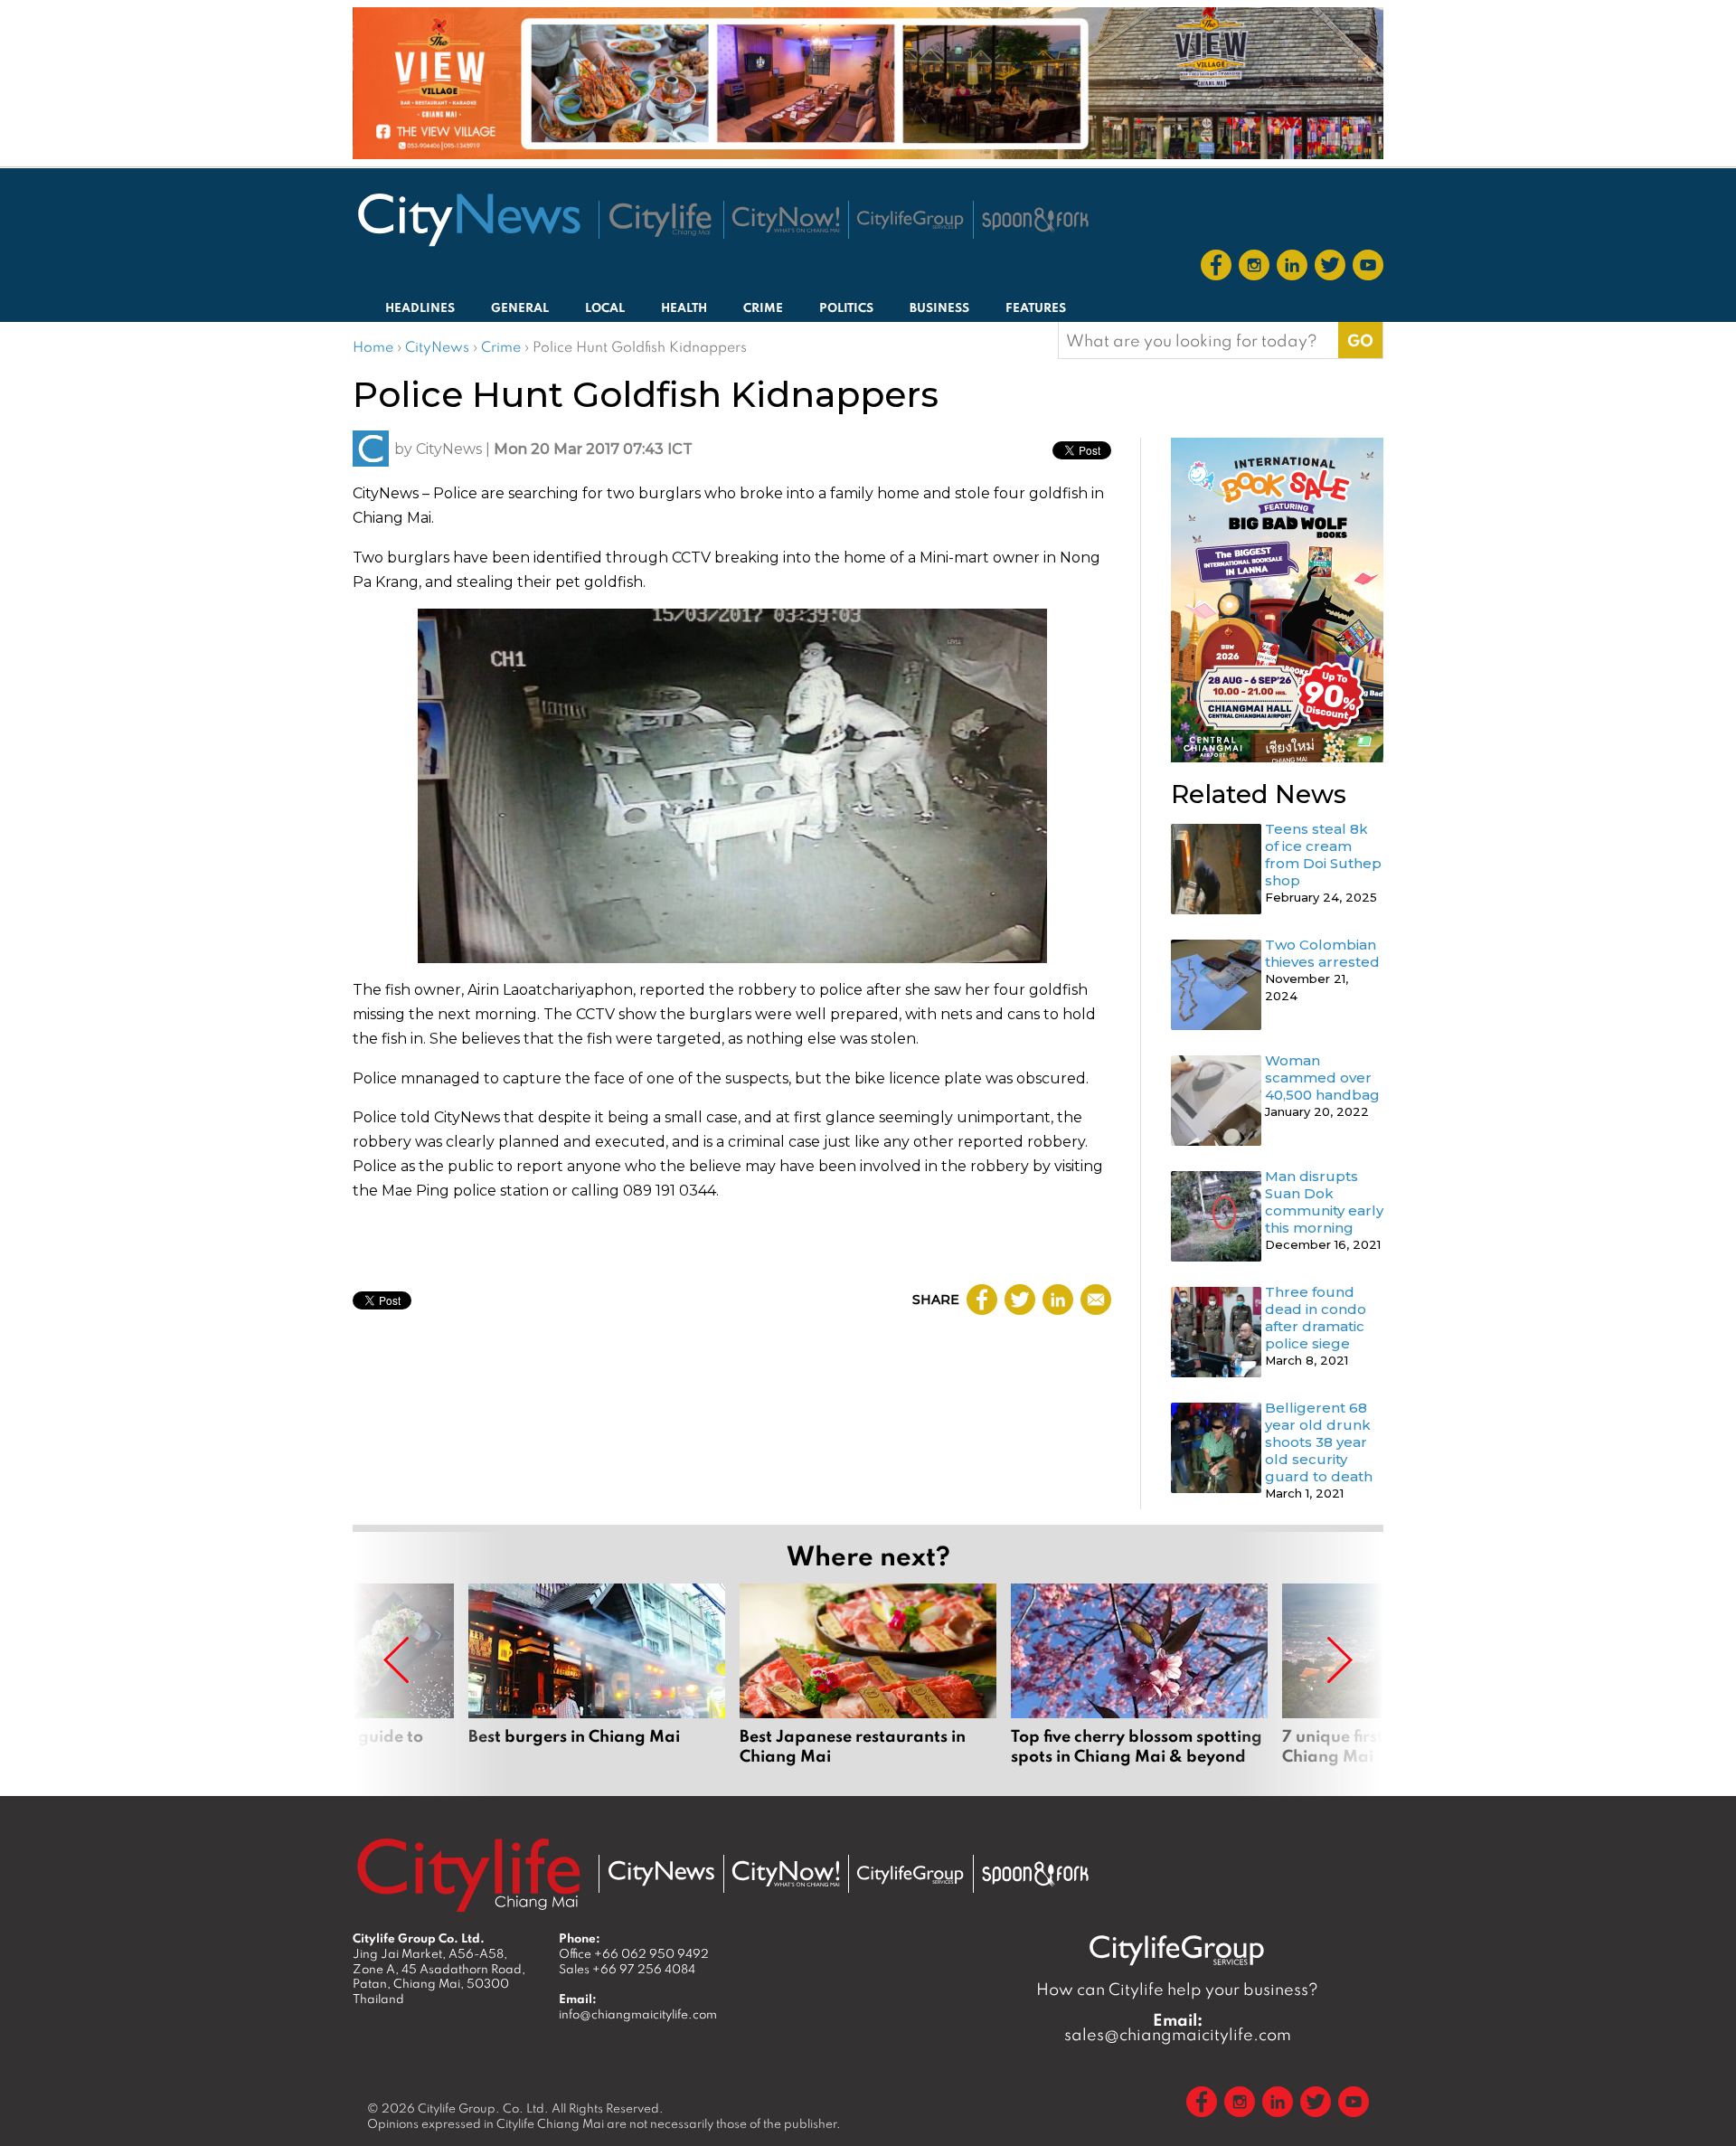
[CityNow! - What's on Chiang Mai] (786, 220)
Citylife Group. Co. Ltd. (483, 2108)
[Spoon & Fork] (1035, 220)
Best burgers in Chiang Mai (597, 1675)
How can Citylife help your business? (1177, 1989)
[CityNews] (468, 220)
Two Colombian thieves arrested (1322, 953)
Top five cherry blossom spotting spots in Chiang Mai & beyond (1139, 1675)
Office (634, 1953)
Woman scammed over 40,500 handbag (1322, 1078)
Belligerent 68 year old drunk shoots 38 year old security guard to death (1319, 1442)
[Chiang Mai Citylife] (661, 220)
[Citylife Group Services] (910, 219)
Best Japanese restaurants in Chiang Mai (868, 1675)
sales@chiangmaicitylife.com (1178, 2028)
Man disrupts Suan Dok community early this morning (1324, 1202)
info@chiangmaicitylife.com (638, 2014)
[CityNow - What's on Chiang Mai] (786, 1874)
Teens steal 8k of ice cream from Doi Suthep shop (1323, 855)
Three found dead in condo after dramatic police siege (1316, 1318)
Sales (627, 1969)
